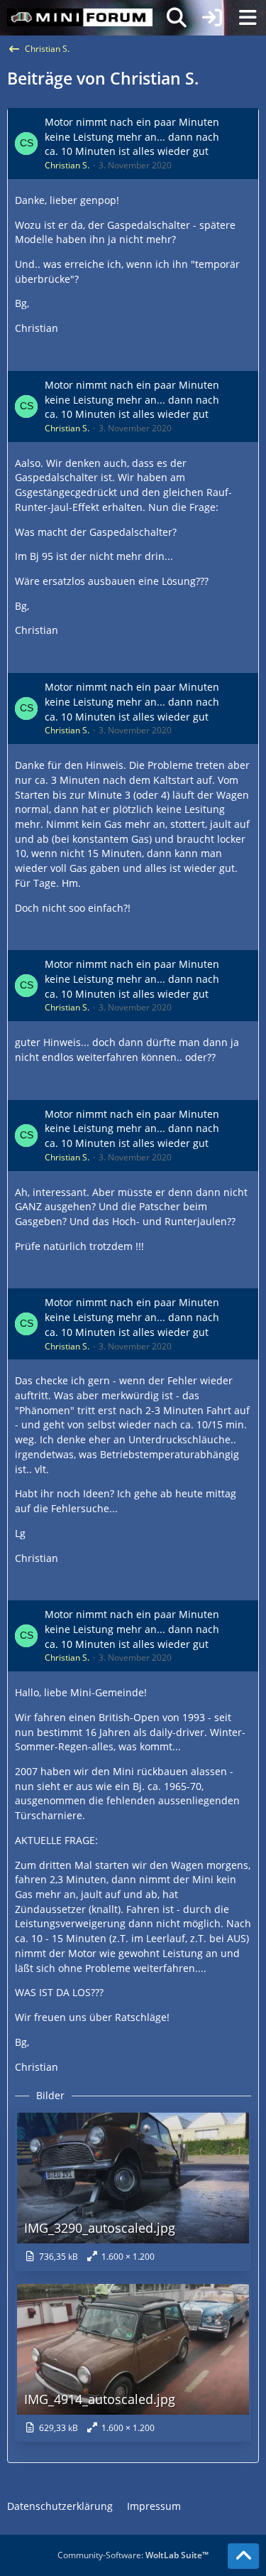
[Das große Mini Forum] (80, 18)
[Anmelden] (212, 18)
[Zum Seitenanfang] (243, 2556)
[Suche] (177, 18)
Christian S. (67, 165)
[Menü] (248, 18)
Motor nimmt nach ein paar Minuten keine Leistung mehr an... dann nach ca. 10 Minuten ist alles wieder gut (132, 136)
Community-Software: (133, 2555)
